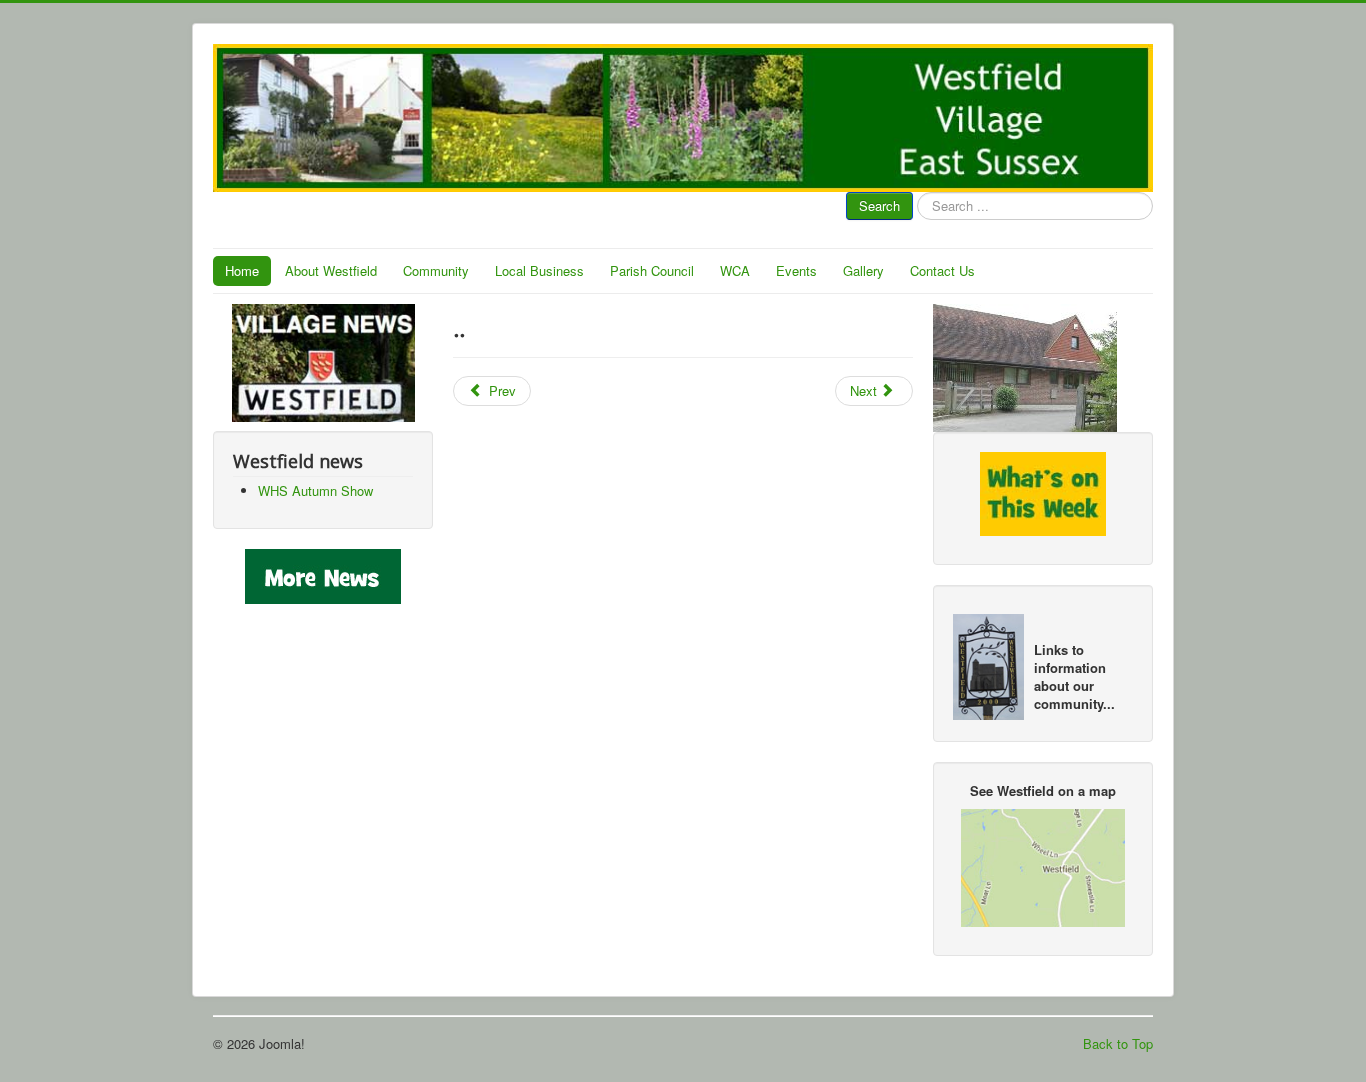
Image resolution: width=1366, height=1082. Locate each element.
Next (865, 390)
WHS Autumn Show (315, 490)
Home (242, 270)
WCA (735, 270)
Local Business (539, 270)
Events (796, 270)
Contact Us (942, 270)
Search (879, 205)
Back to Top (1118, 1043)
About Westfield (331, 270)
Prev (500, 390)
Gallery (863, 270)
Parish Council (652, 270)
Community (436, 270)
